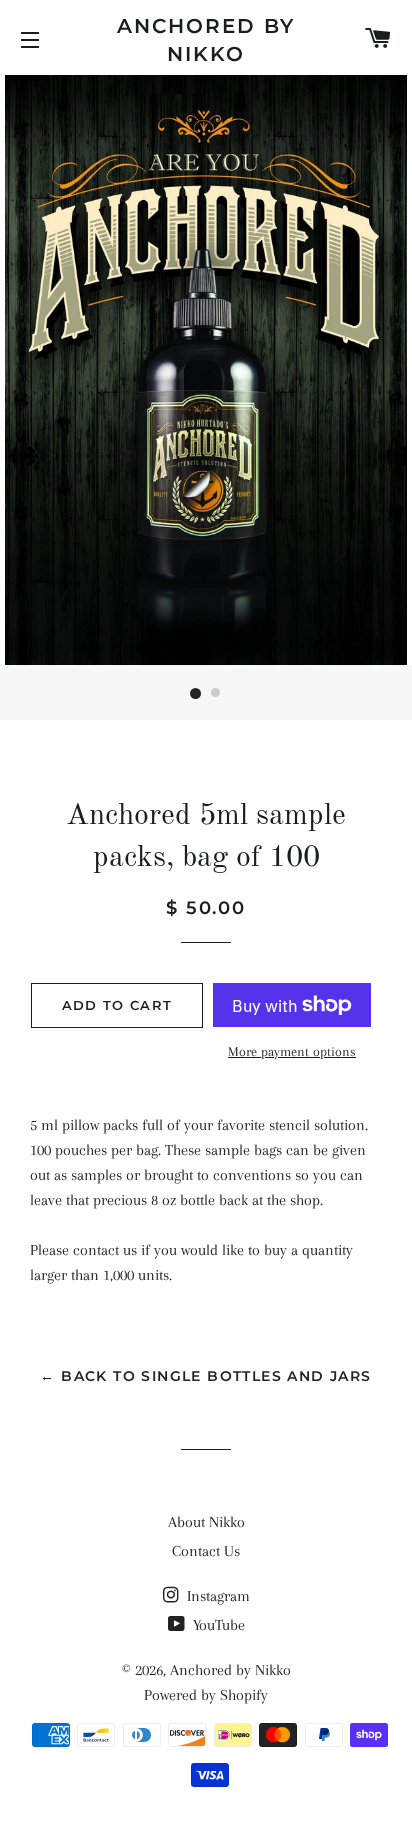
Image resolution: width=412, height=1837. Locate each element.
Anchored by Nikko (206, 40)
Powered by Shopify (206, 1695)
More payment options (292, 1051)
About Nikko (206, 1522)
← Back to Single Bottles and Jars (205, 1376)
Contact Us (206, 1551)
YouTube (217, 1625)
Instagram (216, 1596)
